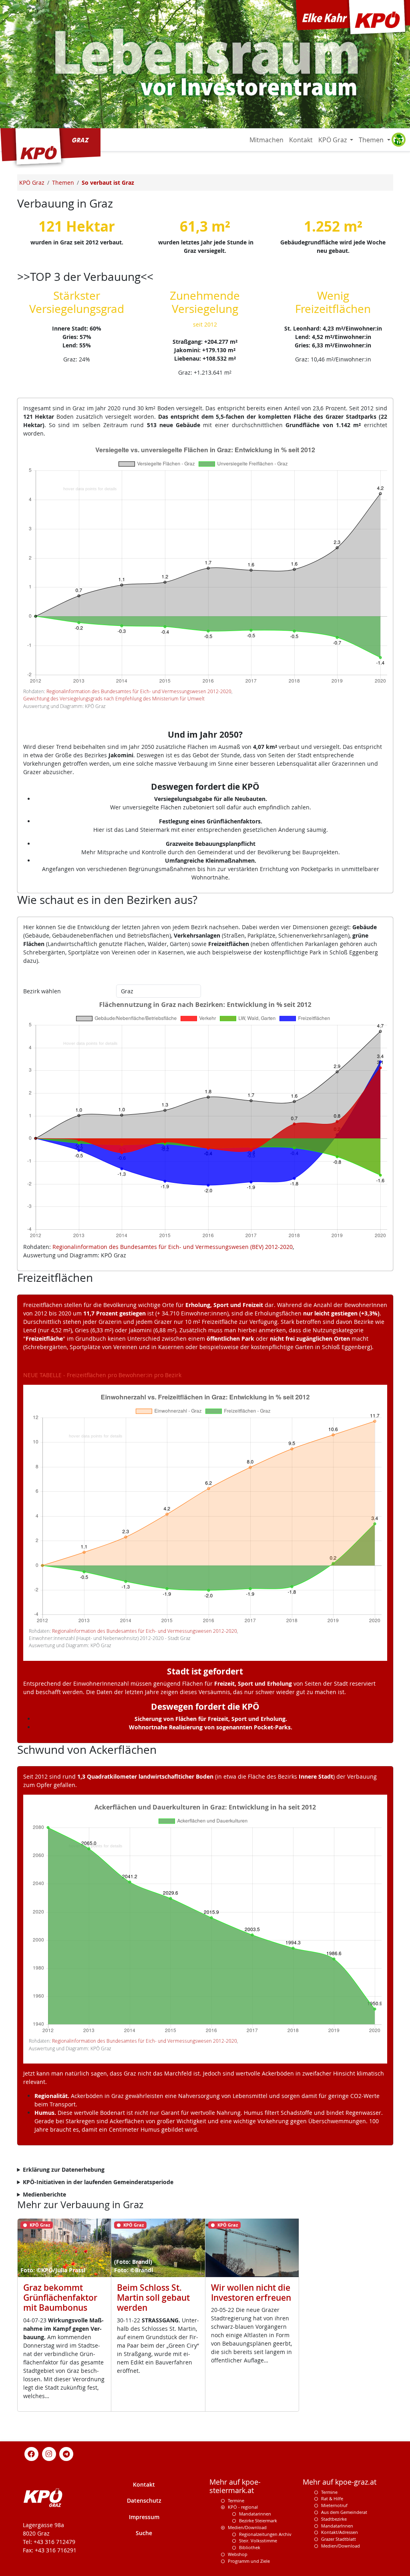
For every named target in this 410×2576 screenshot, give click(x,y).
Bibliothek (250, 2547)
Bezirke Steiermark (258, 2521)
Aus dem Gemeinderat (344, 2512)
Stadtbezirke (334, 2519)
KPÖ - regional (243, 2507)
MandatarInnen (337, 2526)
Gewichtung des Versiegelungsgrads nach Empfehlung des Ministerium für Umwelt (114, 699)
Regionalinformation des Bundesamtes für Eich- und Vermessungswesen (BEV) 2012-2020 (173, 1247)
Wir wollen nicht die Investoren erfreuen (251, 2293)
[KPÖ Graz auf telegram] (66, 2453)
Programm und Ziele (249, 2561)
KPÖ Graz (333, 140)
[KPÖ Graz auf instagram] (49, 2453)
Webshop (238, 2554)
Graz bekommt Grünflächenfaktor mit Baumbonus (60, 2298)
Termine (236, 2500)
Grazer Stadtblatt (339, 2539)
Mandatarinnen (255, 2514)
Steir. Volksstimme (258, 2541)
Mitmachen (266, 140)
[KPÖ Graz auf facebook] (32, 2453)
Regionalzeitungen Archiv (265, 2534)
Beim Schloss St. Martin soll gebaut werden (153, 2298)
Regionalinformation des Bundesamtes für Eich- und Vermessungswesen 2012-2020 (139, 691)
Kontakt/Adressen (340, 2532)
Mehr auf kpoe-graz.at (340, 2482)
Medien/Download (247, 2527)
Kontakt (301, 140)
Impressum (144, 2517)
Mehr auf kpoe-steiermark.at (235, 2486)
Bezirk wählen (42, 991)
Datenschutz (144, 2500)
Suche (144, 2533)
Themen (372, 140)
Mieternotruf (334, 2505)
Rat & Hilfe (332, 2498)
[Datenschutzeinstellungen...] (398, 140)
